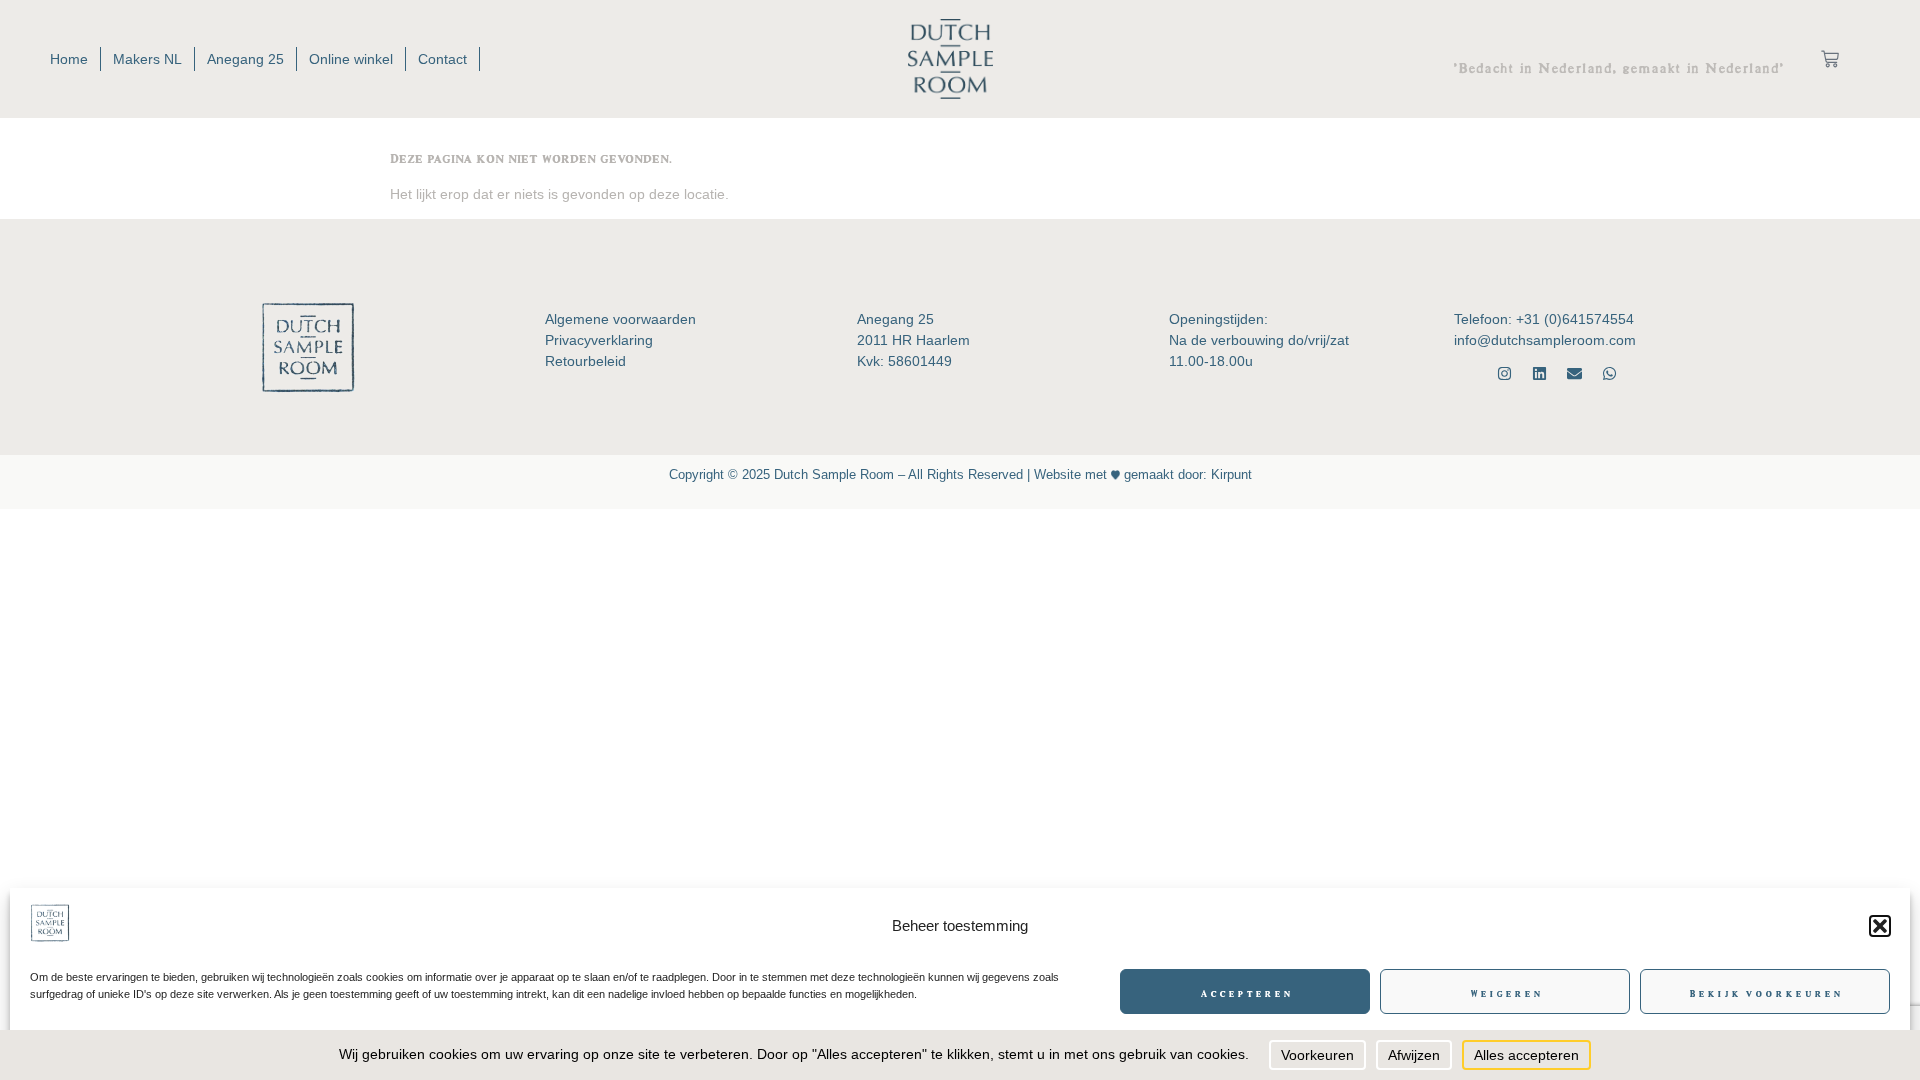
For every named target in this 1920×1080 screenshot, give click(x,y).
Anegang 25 (245, 59)
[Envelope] (1574, 373)
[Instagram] (1504, 373)
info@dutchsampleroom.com (1545, 340)
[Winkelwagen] (1830, 59)
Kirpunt (1229, 474)
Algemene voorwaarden (620, 319)
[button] (1880, 926)
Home (69, 59)
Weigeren (1505, 992)
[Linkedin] (1539, 373)
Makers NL (147, 59)
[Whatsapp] (1609, 373)
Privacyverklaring (599, 340)
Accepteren (1245, 992)
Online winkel (351, 59)
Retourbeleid (585, 361)
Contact (442, 59)
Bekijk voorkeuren (1765, 992)
